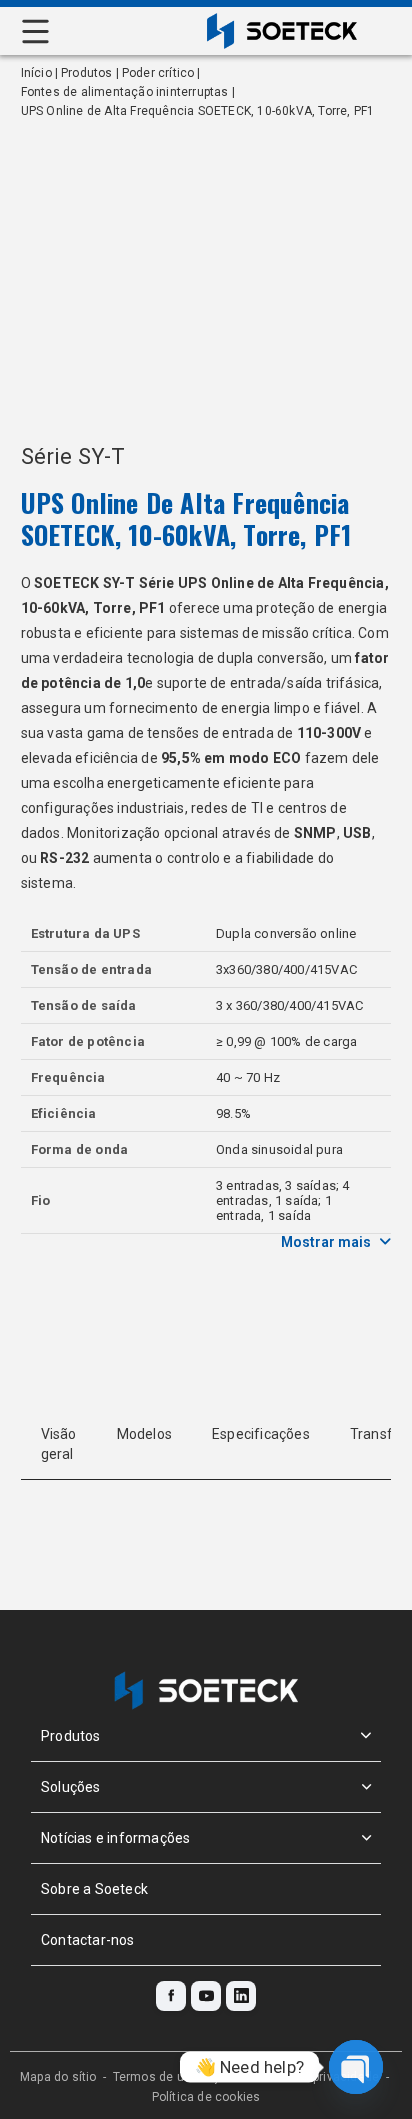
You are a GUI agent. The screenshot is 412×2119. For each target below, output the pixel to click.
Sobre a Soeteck (94, 1889)
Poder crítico (158, 73)
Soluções (71, 1787)
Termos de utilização (173, 2077)
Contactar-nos (88, 1940)
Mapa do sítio (58, 2077)
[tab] (59, 1443)
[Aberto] (34, 31)
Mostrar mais (326, 1242)
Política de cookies (206, 2097)
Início (36, 73)
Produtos (87, 73)
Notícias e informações (115, 1838)
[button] (206, 1736)
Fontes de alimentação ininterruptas (125, 92)
